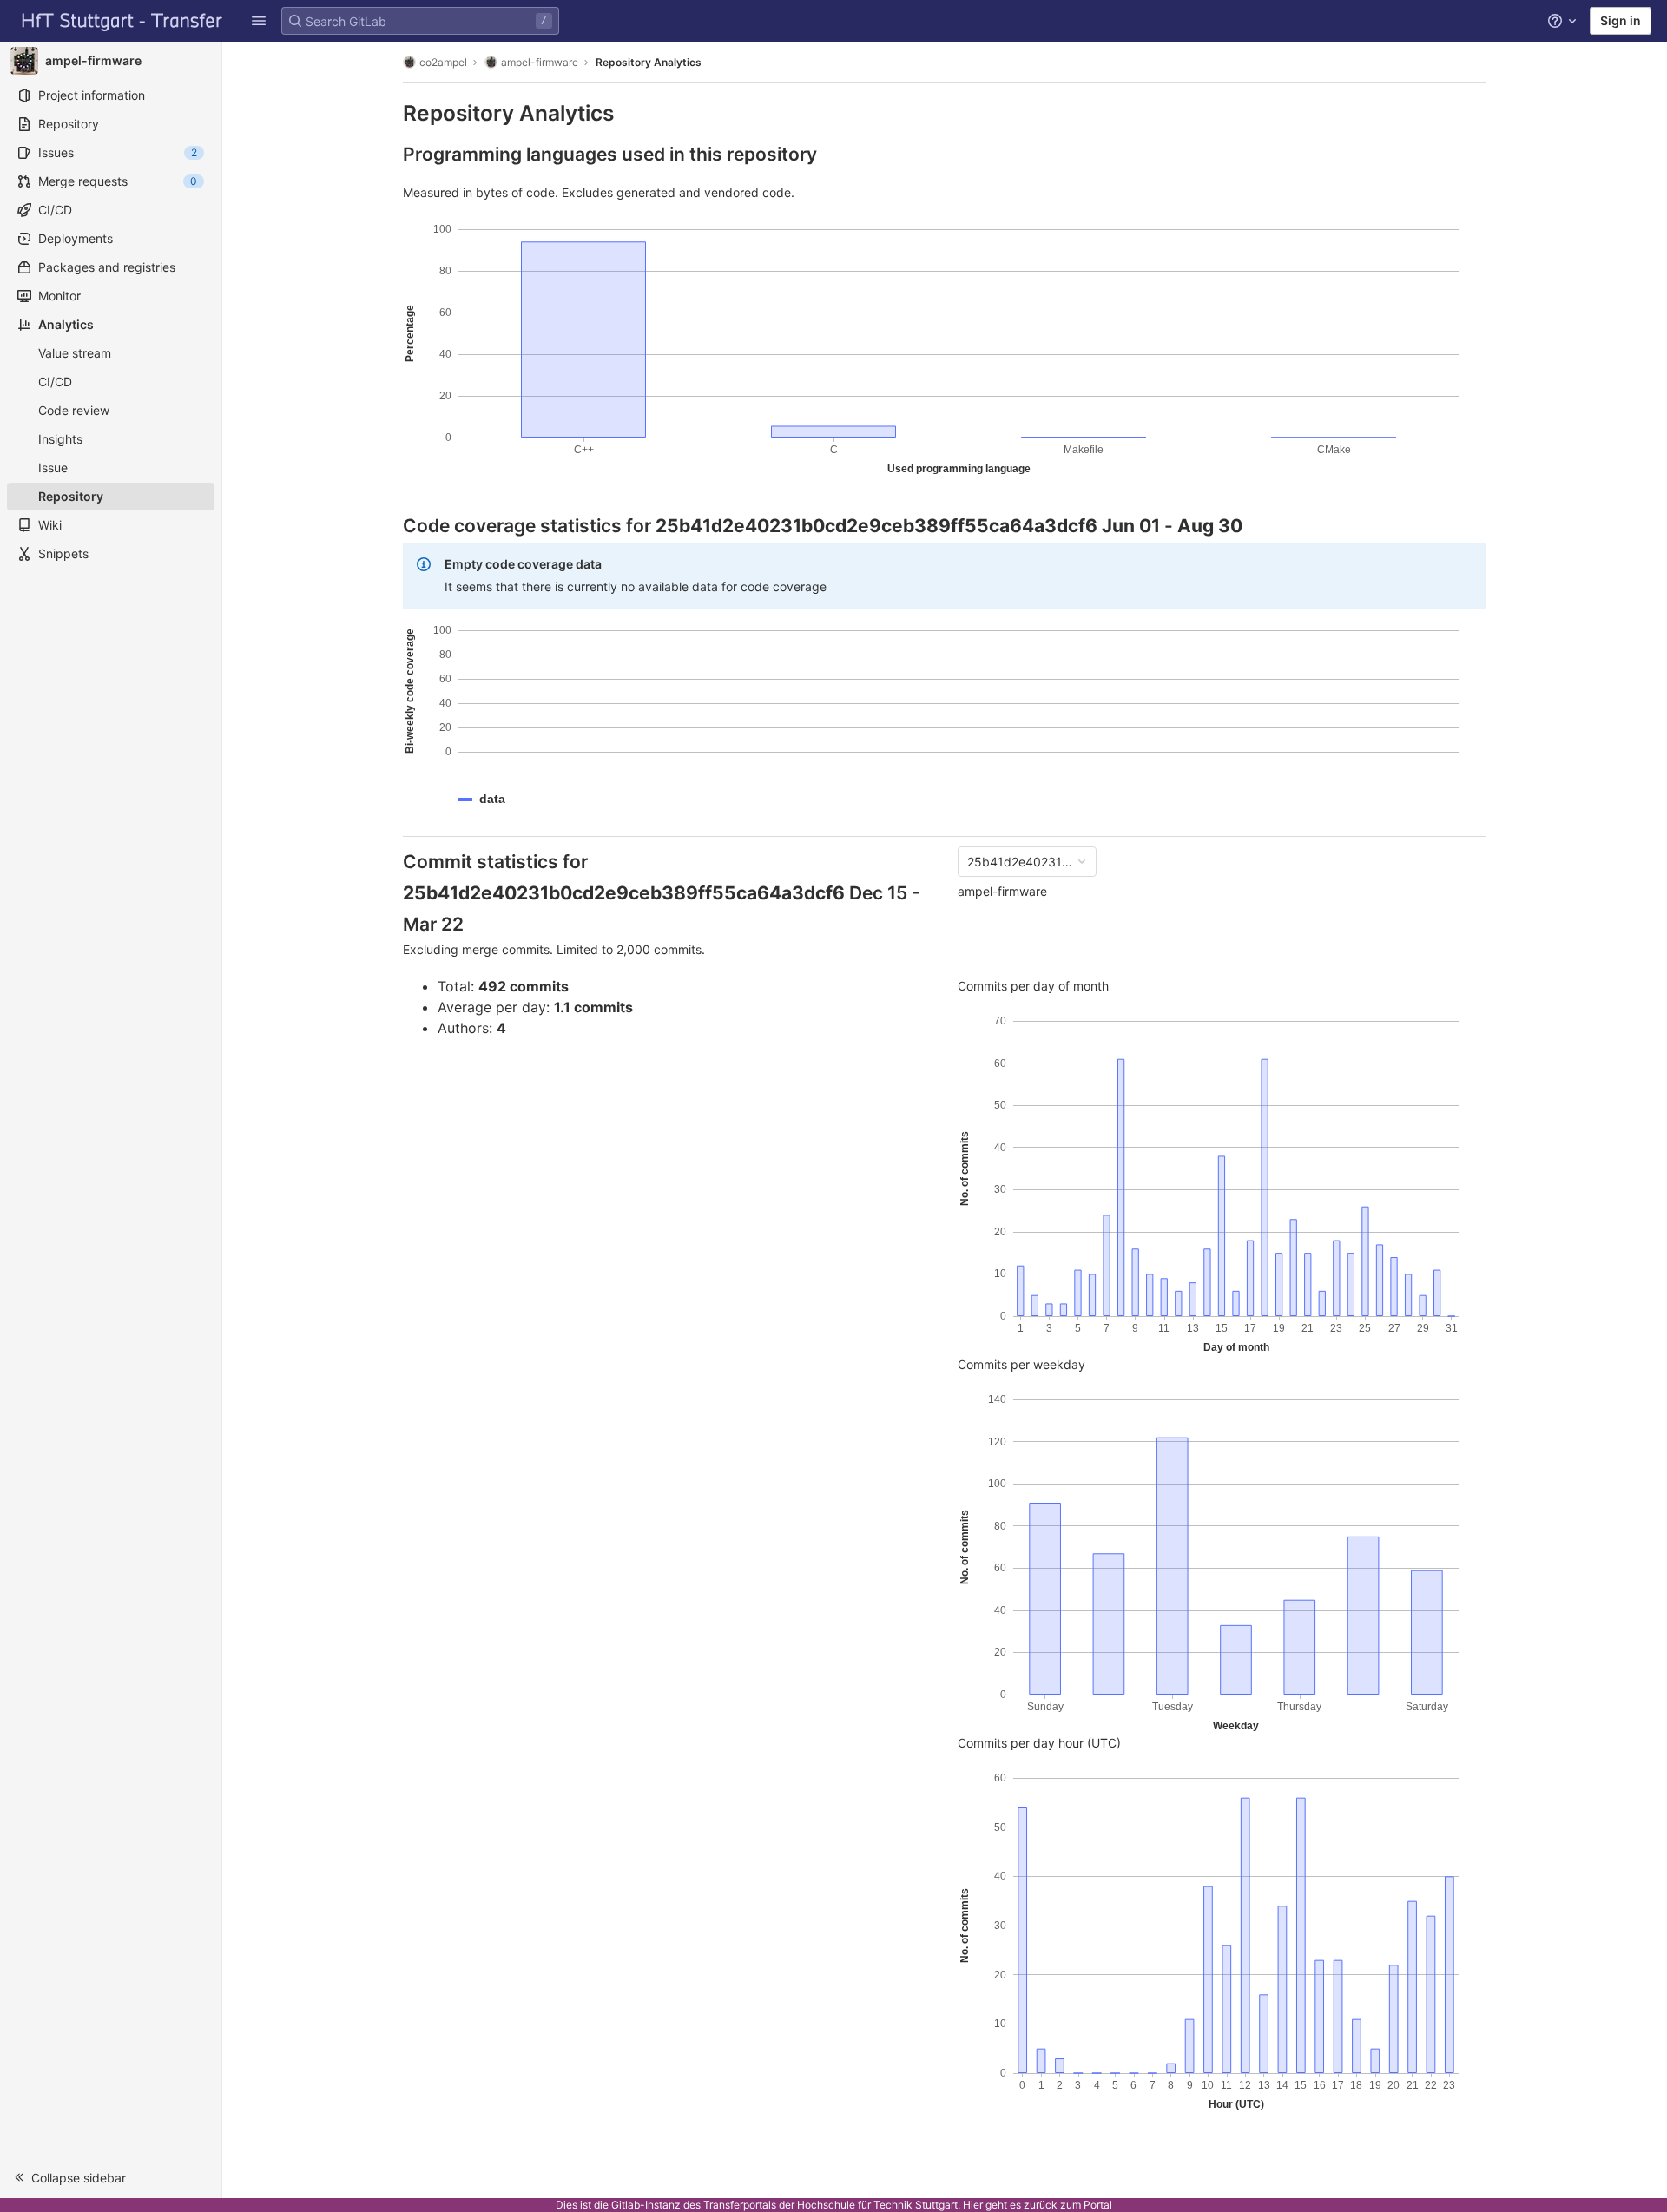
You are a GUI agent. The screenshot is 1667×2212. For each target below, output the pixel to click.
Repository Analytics (649, 62)
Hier (973, 2205)
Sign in (1621, 20)
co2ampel (443, 62)
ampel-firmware (1002, 891)
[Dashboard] (122, 21)
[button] (259, 21)
